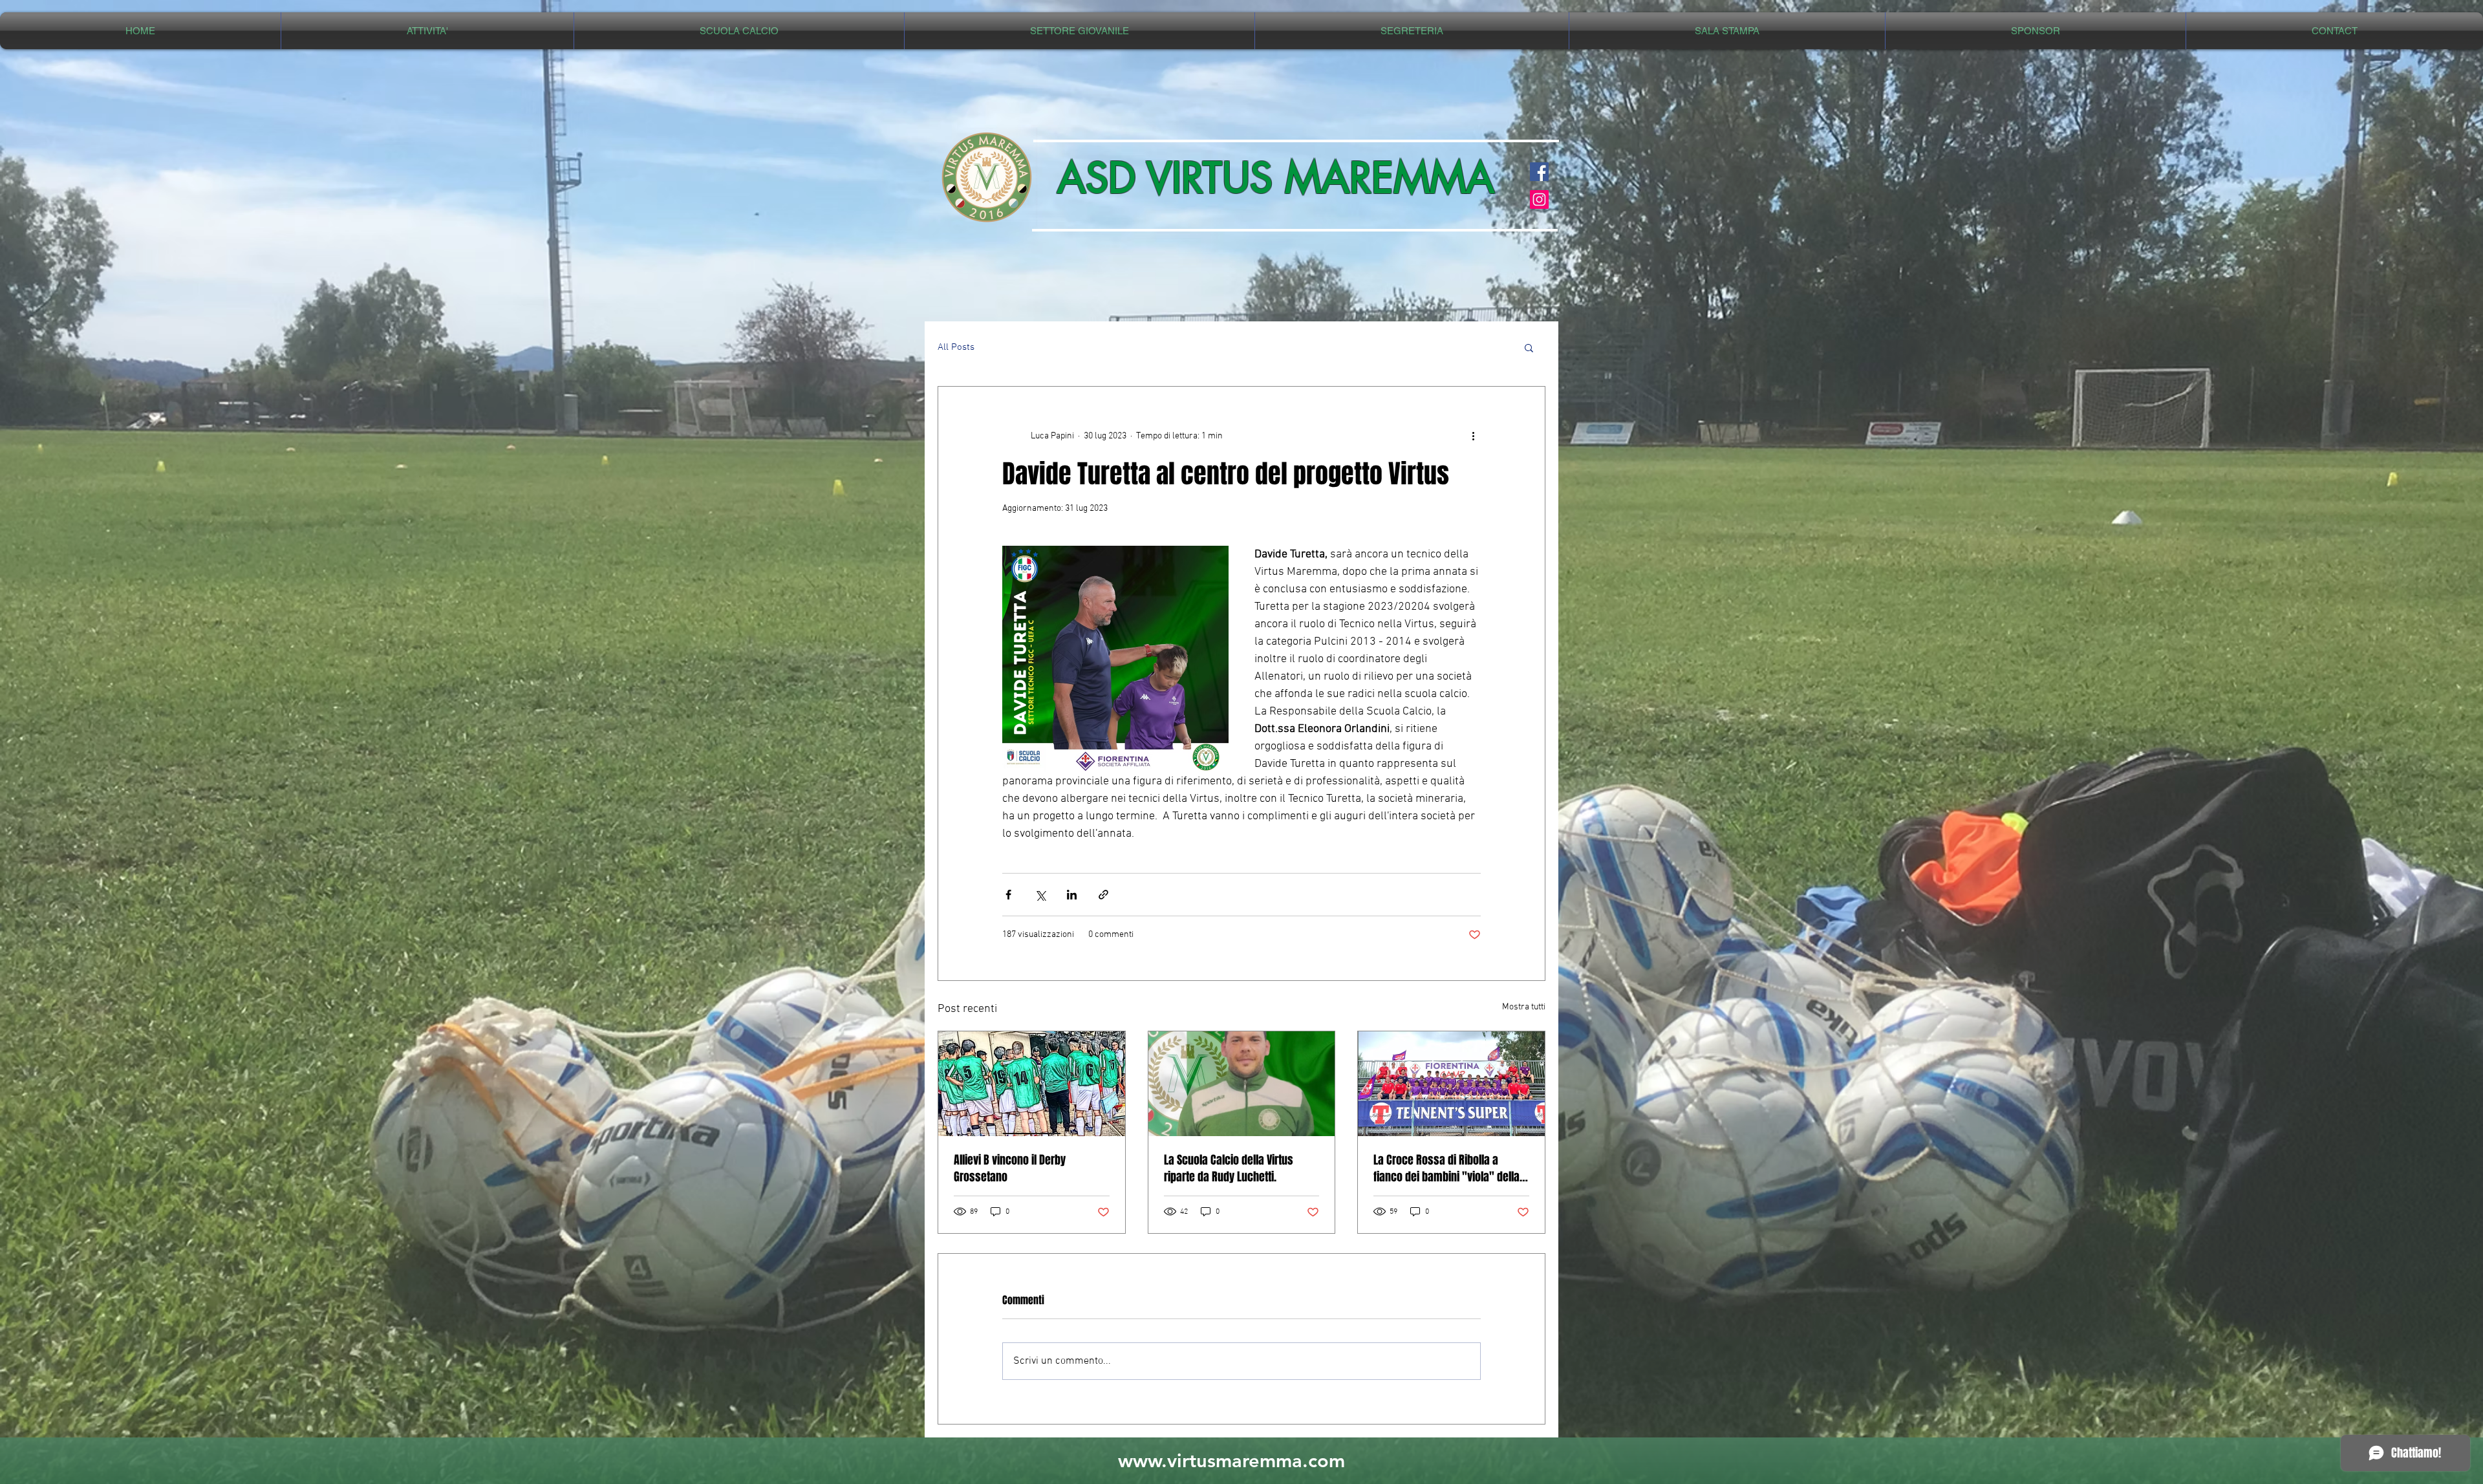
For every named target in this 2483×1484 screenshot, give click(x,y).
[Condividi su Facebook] (1008, 895)
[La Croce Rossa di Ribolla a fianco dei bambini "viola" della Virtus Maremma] (1451, 1084)
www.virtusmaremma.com (1231, 1460)
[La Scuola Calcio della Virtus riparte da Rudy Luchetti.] (1242, 1084)
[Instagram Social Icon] (1539, 199)
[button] (427, 31)
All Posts (956, 347)
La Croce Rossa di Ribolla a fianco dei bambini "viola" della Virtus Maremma (1446, 1168)
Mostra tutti (1524, 1007)
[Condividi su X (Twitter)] (1040, 895)
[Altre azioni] (1473, 436)
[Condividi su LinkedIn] (1072, 895)
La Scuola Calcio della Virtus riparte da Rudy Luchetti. (1229, 1168)
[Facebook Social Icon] (1539, 172)
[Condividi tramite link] (1103, 895)
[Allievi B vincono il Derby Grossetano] (1032, 1084)
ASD (1097, 178)
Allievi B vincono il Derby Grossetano (1010, 1168)
